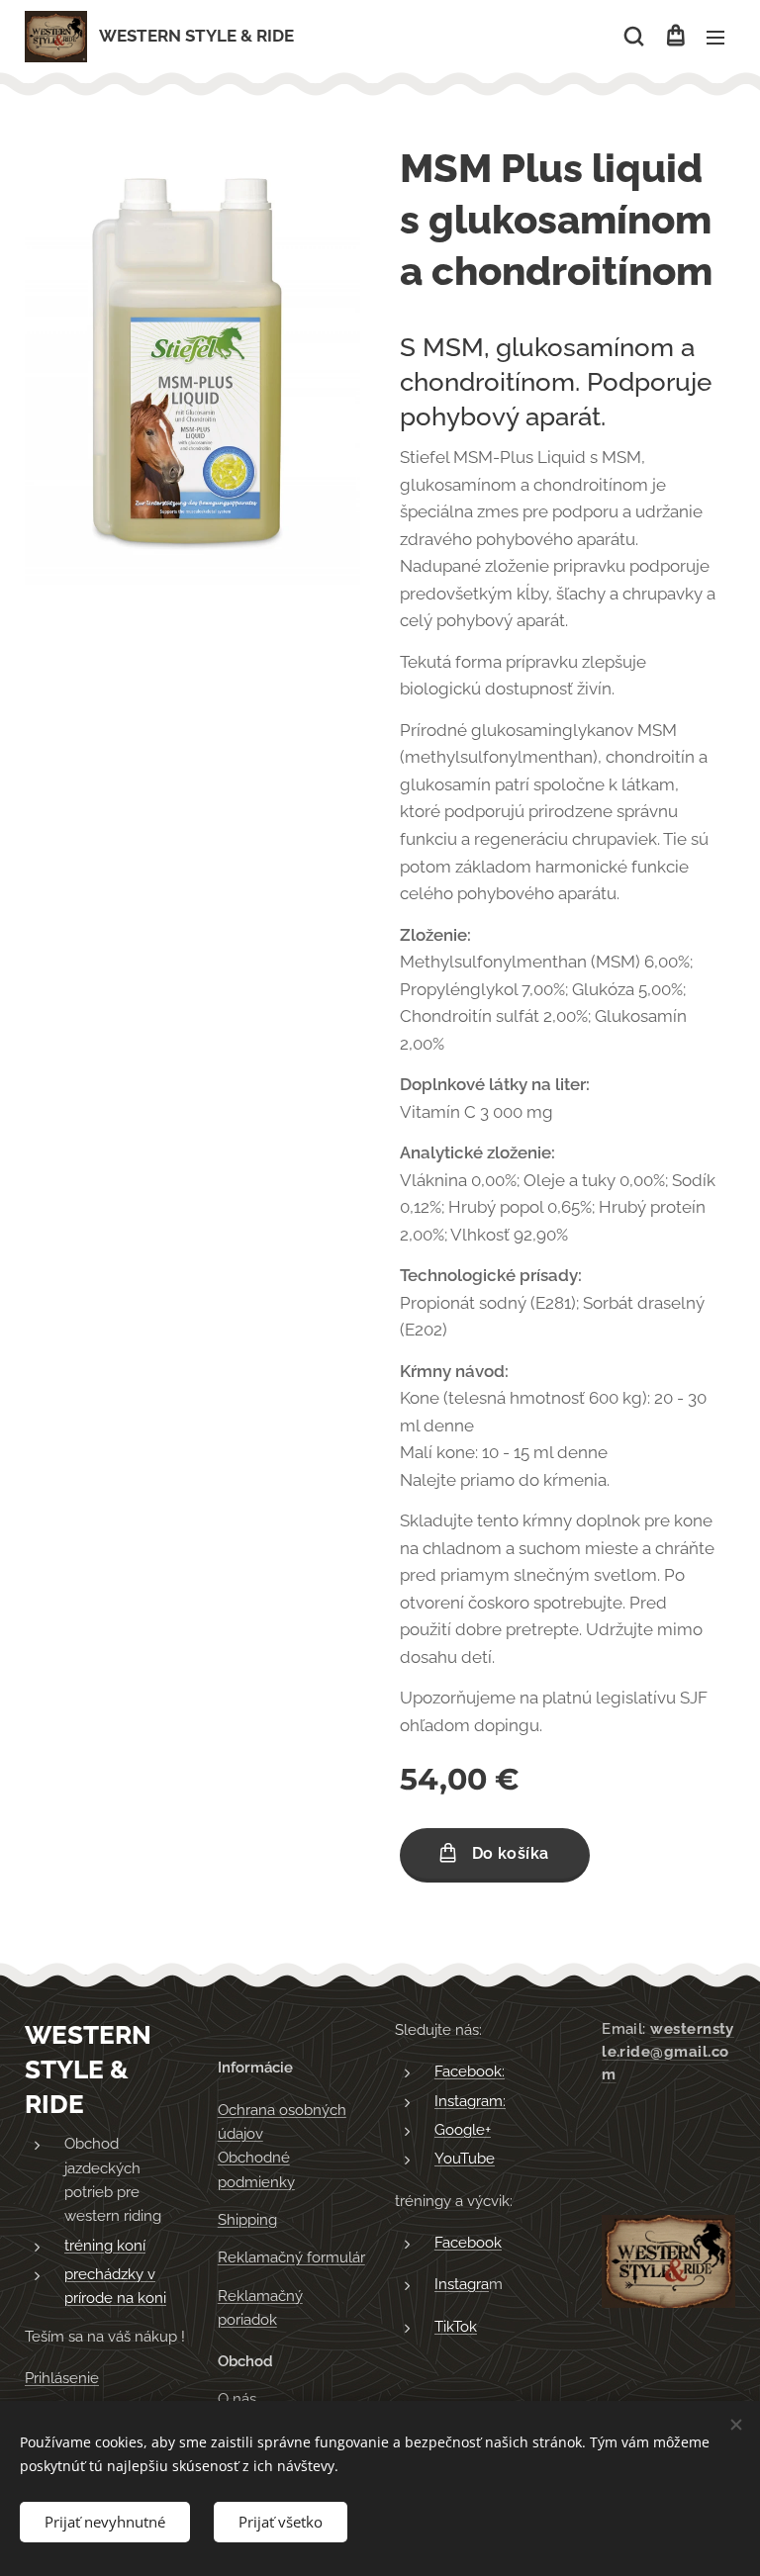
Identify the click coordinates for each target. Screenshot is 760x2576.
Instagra (462, 2284)
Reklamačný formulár (291, 2257)
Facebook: (470, 2071)
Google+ (463, 2130)
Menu (715, 37)
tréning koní (105, 2246)
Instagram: (470, 2101)
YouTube (465, 2159)
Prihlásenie (62, 2378)
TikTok (456, 2327)
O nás (237, 2399)
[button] (634, 37)
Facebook (468, 2243)
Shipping (247, 2220)
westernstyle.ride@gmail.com (668, 2052)
